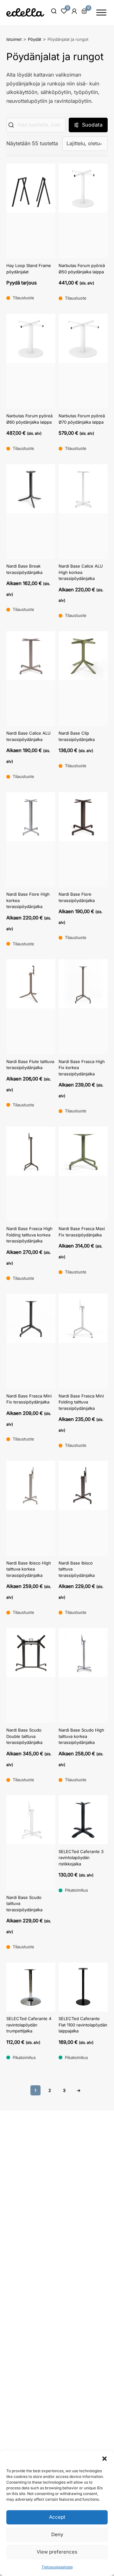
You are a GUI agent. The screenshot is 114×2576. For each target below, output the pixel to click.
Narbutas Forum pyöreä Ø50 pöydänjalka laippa (82, 269)
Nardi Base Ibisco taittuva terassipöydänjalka (77, 1569)
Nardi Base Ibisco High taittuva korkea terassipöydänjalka (29, 1569)
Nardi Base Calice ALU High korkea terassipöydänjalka (81, 572)
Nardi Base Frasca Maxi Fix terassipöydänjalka (82, 1232)
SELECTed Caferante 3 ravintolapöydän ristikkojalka (81, 1858)
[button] (104, 2459)
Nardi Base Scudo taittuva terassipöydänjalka (24, 1904)
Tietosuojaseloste (57, 2567)
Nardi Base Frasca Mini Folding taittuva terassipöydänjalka (81, 1402)
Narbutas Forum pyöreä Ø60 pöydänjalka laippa (29, 419)
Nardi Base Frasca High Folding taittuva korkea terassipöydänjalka (29, 1235)
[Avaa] (101, 12)
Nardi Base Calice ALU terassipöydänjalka (28, 736)
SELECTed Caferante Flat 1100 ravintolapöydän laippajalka (83, 2025)
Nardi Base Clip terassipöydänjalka (77, 736)
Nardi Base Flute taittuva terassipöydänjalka (30, 1065)
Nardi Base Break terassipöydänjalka (24, 569)
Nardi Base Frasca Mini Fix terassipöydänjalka (29, 1399)
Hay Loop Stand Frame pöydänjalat (29, 269)
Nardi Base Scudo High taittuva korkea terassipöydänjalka (81, 1736)
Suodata (92, 125)
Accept (57, 2517)
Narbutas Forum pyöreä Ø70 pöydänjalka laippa (82, 419)
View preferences (57, 2552)
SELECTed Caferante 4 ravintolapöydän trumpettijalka (29, 2025)
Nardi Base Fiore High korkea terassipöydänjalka (28, 900)
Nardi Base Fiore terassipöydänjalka (77, 897)
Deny (57, 2534)
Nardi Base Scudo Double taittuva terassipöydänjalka (24, 1736)
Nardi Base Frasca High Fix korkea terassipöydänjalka (82, 1068)
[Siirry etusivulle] (25, 12)
